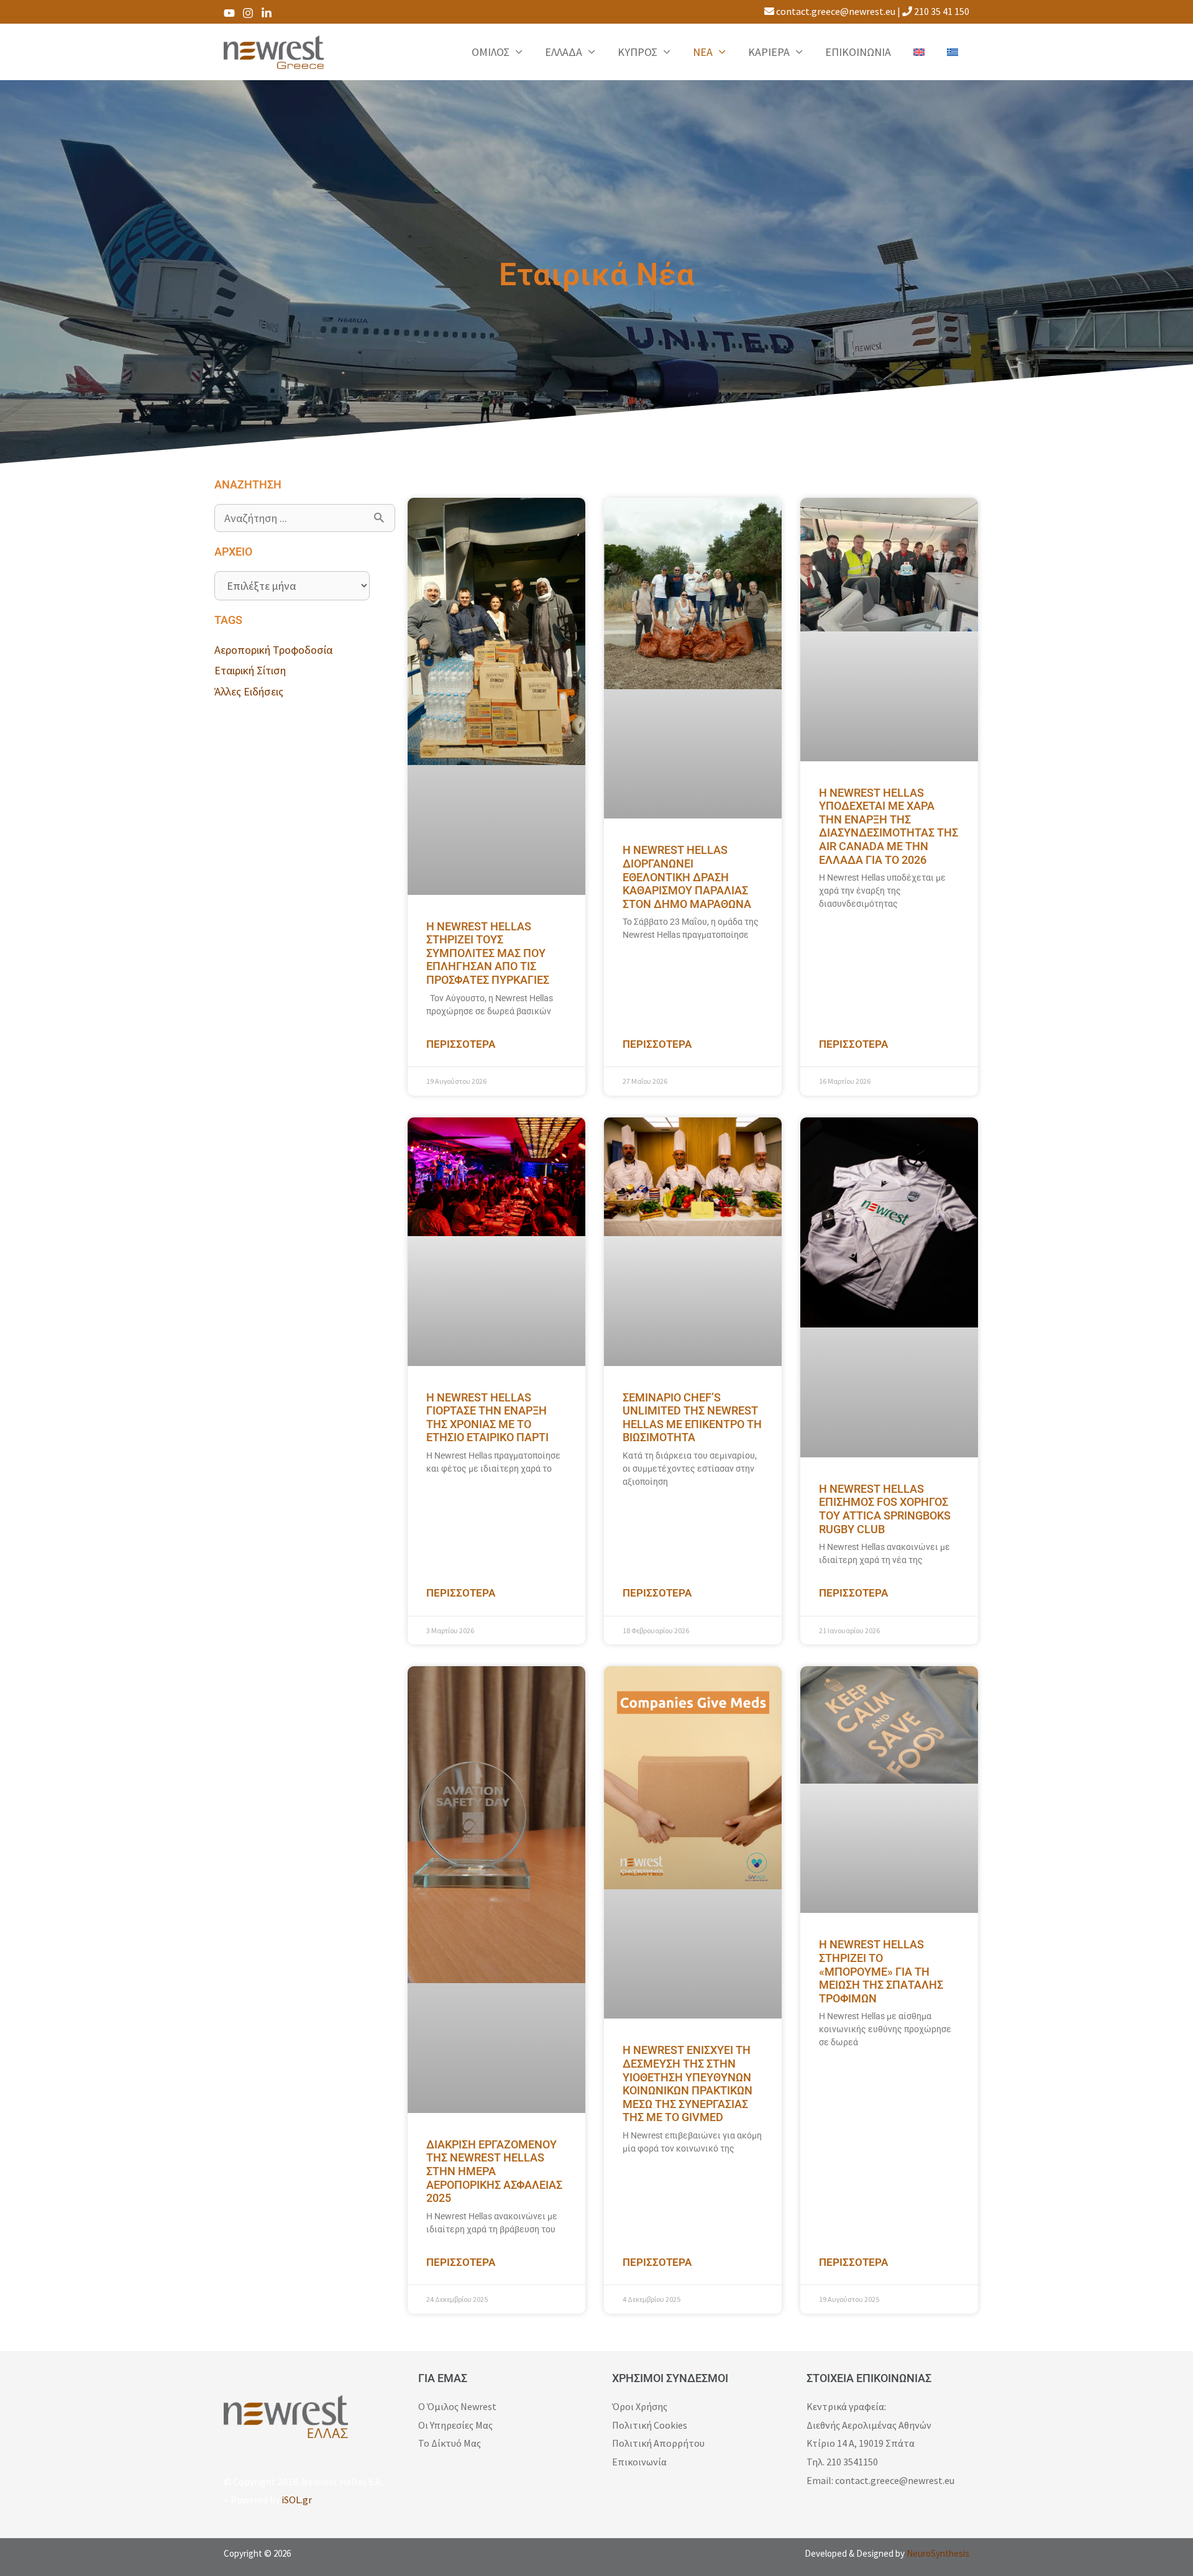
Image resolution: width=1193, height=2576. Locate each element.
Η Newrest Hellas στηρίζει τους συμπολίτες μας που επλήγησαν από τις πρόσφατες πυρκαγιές (488, 953)
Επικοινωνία (639, 2462)
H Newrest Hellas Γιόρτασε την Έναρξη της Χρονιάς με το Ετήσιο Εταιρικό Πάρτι (487, 1418)
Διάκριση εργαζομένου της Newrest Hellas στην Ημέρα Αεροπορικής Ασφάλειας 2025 (494, 2171)
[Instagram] (248, 13)
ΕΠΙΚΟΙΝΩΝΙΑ (858, 52)
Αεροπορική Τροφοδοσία (273, 650)
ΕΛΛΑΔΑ (564, 52)
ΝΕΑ (703, 52)
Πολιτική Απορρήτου (658, 2443)
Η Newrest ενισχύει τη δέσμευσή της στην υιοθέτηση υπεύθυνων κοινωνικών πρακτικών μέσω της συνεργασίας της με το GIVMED (688, 2083)
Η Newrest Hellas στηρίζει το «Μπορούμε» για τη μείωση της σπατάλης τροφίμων (881, 1971)
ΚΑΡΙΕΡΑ (769, 52)
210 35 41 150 (941, 11)
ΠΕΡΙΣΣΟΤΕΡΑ (461, 1044)
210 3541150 (852, 2462)
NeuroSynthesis (938, 2553)
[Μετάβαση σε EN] (919, 52)
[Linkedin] (267, 13)
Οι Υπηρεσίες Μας (455, 2425)
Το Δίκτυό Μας (450, 2443)
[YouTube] (229, 13)
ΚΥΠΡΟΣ (638, 52)
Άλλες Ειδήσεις (249, 691)
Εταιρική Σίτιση (250, 670)
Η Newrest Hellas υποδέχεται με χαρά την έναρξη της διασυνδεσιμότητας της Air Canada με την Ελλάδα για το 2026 (889, 826)
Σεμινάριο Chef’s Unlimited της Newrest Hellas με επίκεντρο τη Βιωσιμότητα (692, 1418)
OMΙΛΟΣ (491, 52)
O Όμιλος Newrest (457, 2406)
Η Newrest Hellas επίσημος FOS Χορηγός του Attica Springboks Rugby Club (885, 1509)
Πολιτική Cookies (650, 2425)
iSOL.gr (297, 2500)
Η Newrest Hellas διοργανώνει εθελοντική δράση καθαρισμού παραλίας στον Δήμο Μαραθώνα (687, 877)
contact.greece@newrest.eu (835, 11)
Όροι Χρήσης (640, 2406)
